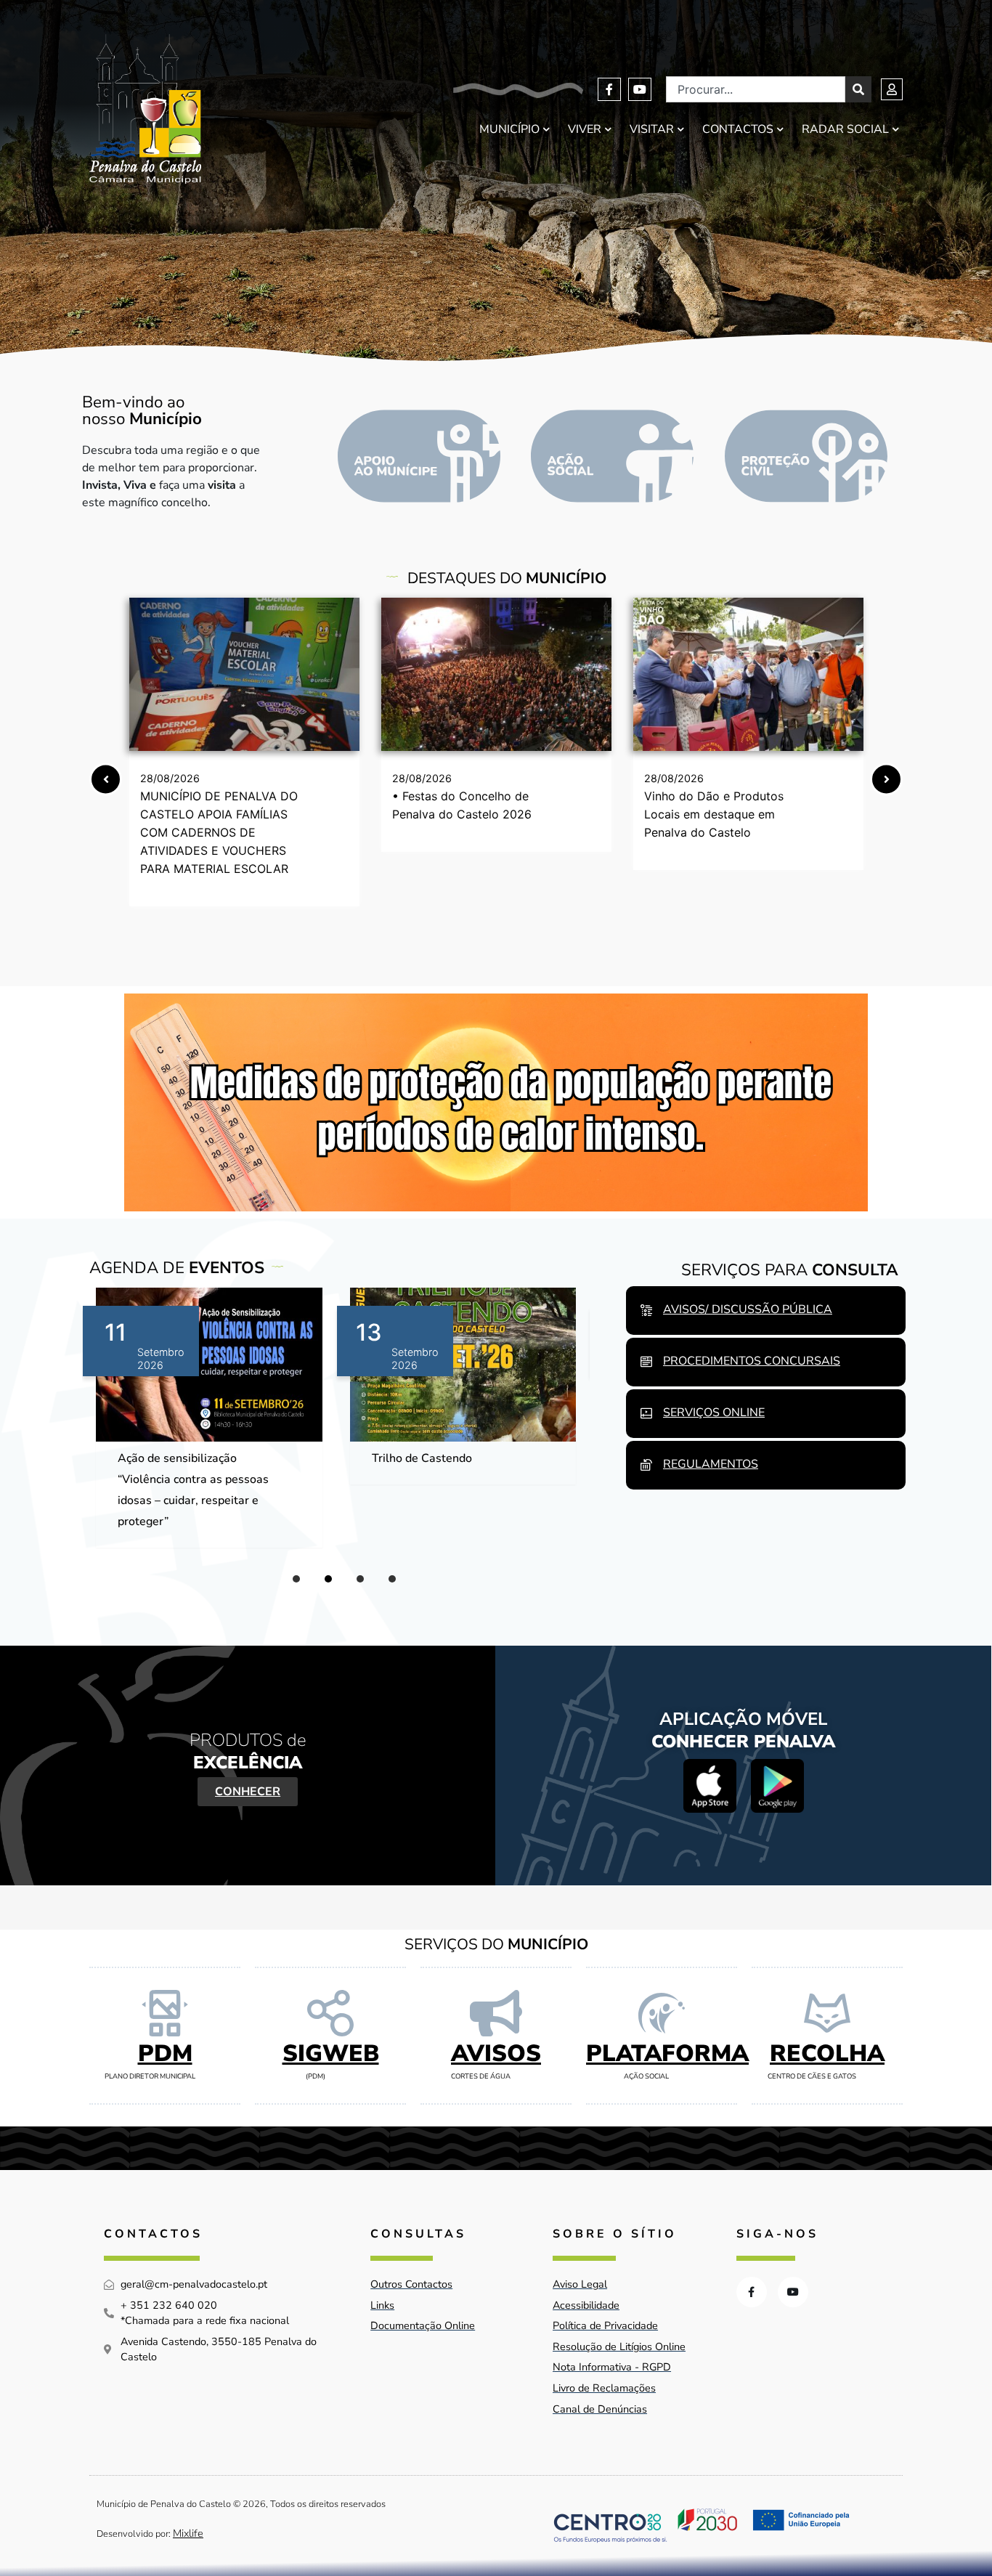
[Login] (892, 89)
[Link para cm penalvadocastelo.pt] (244, 674)
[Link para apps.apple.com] (710, 1785)
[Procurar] (858, 89)
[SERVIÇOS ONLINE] (646, 1413)
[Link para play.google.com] (777, 1785)
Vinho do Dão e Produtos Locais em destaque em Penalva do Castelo (714, 814)
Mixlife (188, 2533)
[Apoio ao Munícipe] (419, 456)
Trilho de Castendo (168, 1458)
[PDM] (165, 2013)
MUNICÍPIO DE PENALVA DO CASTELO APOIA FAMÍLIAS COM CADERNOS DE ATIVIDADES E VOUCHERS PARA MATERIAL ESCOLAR (219, 832)
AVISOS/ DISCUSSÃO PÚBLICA (748, 1309)
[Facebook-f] (609, 89)
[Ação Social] (612, 456)
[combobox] (756, 89)
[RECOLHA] (827, 2013)
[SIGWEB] (330, 2013)
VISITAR (652, 129)
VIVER (585, 129)
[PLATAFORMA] (662, 2013)
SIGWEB (331, 2053)
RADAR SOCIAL (845, 129)
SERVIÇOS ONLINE (714, 1413)
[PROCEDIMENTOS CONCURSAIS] (646, 1362)
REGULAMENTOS (711, 1464)
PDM (165, 2053)
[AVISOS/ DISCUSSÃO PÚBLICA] (646, 1310)
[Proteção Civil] (806, 456)
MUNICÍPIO (509, 129)
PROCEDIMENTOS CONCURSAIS (752, 1361)
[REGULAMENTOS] (646, 1465)
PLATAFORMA (667, 2053)
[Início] (145, 109)
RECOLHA (827, 2053)
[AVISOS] (496, 2013)
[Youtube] (640, 89)
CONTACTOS (738, 129)
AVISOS (496, 2053)
